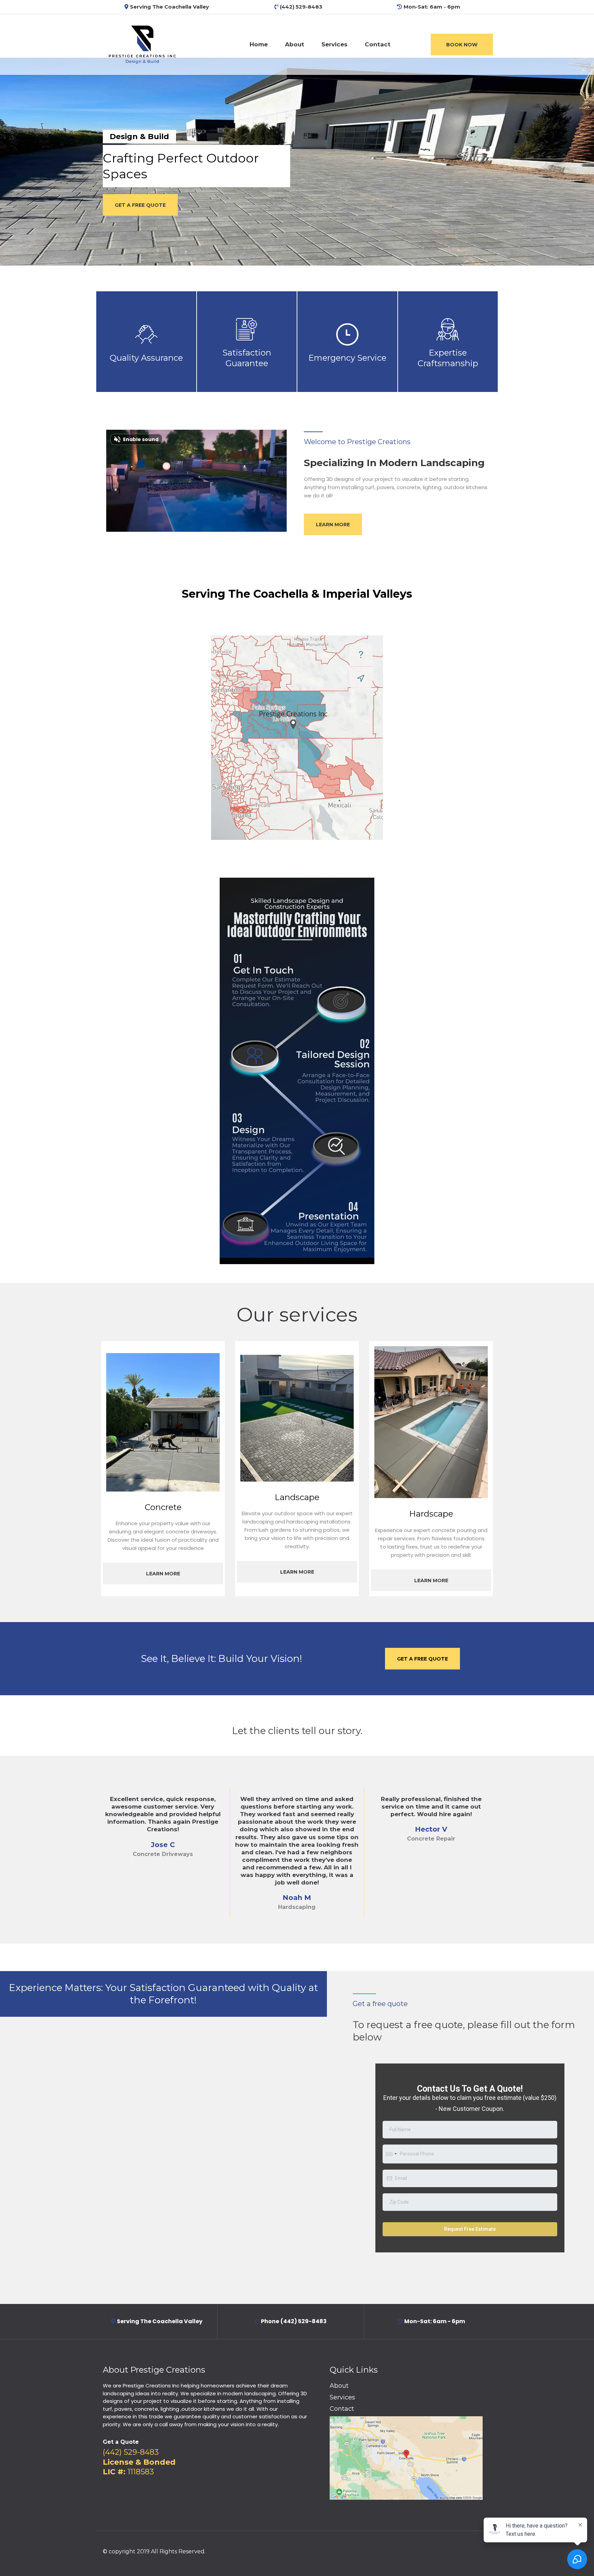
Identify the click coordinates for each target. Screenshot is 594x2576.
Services (334, 44)
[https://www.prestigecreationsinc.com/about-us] (142, 44)
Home (259, 44)
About (295, 44)
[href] (406, 2458)
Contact (378, 44)
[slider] (183, 523)
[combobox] (391, 2154)
